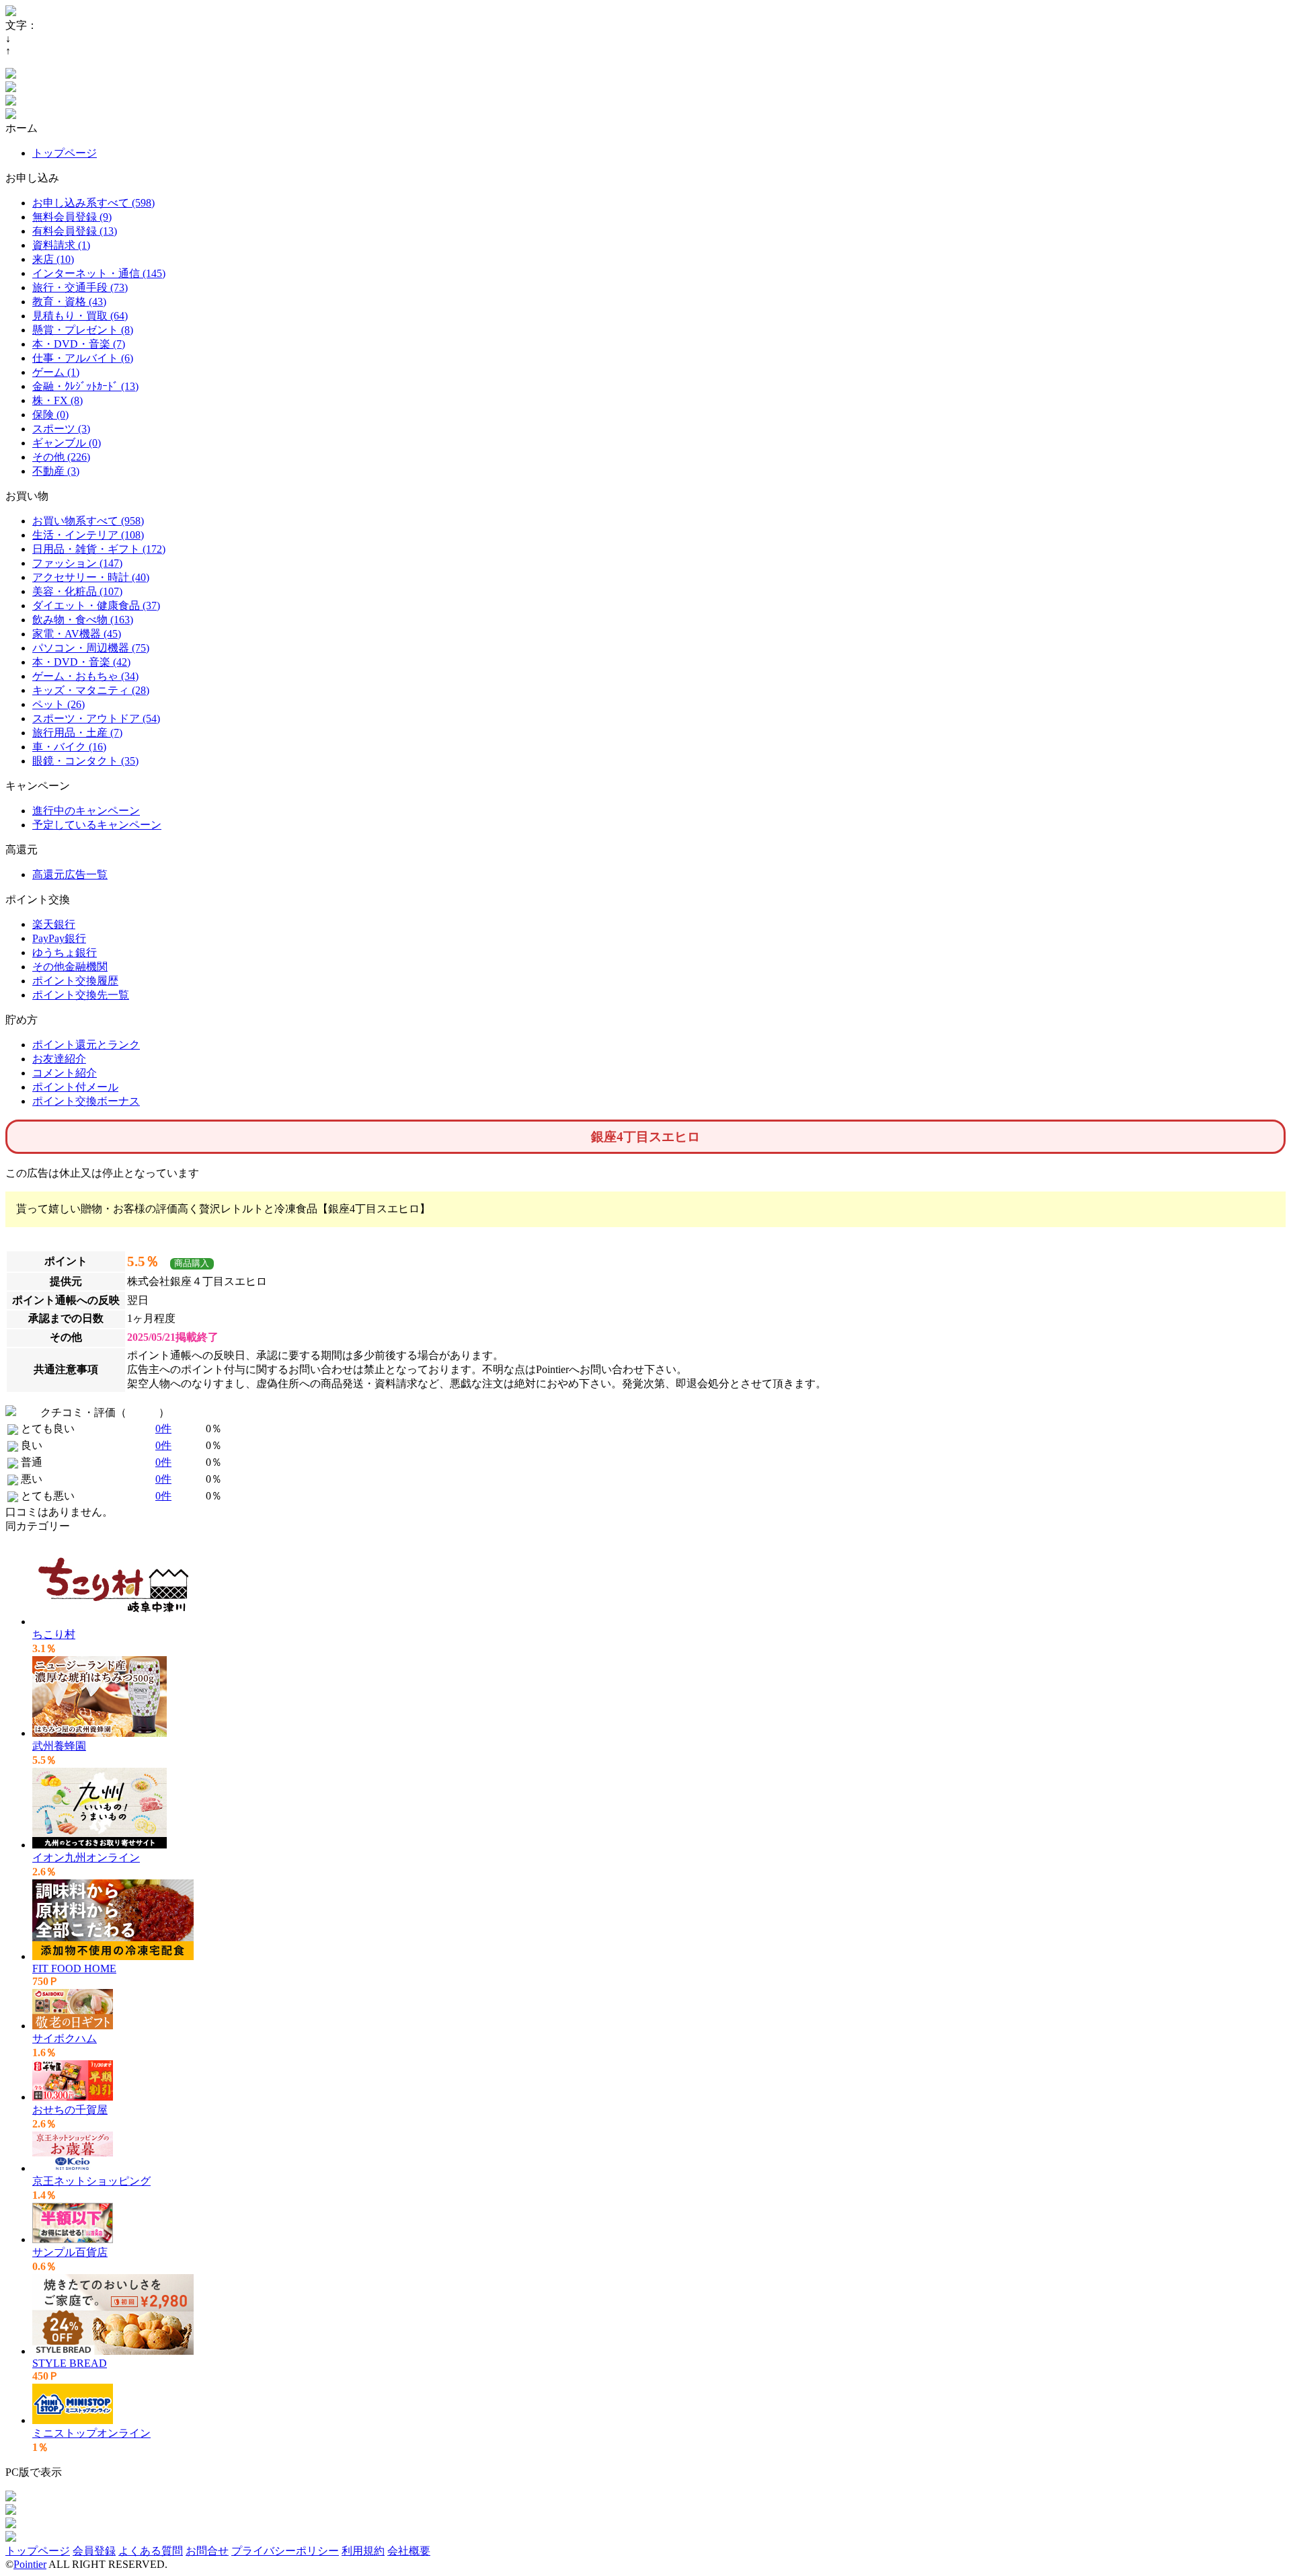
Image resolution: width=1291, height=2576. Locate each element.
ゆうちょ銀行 (65, 952)
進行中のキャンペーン (86, 811)
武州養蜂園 (59, 1746)
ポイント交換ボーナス (86, 1101)
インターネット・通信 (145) (99, 273)
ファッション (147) (77, 563)
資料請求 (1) (61, 245)
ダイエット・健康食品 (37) (96, 606)
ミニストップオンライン (91, 2433)
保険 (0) (50, 415)
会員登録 (94, 2551)
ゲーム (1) (56, 372)
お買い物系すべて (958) (88, 521)
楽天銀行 (54, 924)
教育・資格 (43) (69, 302)
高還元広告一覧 (70, 874)
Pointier (30, 2564)
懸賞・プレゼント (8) (83, 330)
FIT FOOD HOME (74, 1968)
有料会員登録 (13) (75, 231)
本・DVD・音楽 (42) (81, 662)
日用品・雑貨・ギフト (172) (99, 549)
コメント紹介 (65, 1073)
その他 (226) (61, 457)
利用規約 (363, 2551)
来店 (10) (53, 259)
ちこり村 (54, 1634)
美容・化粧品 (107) (77, 591)
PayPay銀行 (59, 938)
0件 (163, 1429)
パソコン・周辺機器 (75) (91, 648)
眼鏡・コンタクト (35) (85, 761)
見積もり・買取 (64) (80, 316)
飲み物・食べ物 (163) (83, 620)
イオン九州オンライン (86, 1858)
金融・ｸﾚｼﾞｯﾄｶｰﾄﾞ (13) (85, 386)
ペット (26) (58, 704)
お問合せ (207, 2551)
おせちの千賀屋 (70, 2110)
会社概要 (409, 2551)
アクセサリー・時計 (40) (91, 577)
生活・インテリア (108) (88, 535)
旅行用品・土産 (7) (77, 733)
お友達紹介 (59, 1059)
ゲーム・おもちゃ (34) (85, 676)
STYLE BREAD (70, 2363)
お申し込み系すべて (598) (93, 203)
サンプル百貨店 (70, 2252)
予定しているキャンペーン (97, 825)
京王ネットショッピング (91, 2181)
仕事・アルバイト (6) (83, 358)
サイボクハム (65, 2038)
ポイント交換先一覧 (81, 995)
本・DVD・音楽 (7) (79, 344)
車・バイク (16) (69, 747)
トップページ (65, 153)
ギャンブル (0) (67, 443)
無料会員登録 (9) (72, 217)
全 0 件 (143, 1412)
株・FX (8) (57, 400)
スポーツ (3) (61, 429)
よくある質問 (151, 2551)
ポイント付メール (75, 1087)
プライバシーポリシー (285, 2551)
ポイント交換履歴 (75, 981)
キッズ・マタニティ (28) (91, 690)
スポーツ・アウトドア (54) (96, 718)
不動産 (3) (56, 471)
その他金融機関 (70, 967)
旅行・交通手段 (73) (80, 287)
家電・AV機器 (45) (77, 634)
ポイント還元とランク (86, 1045)
